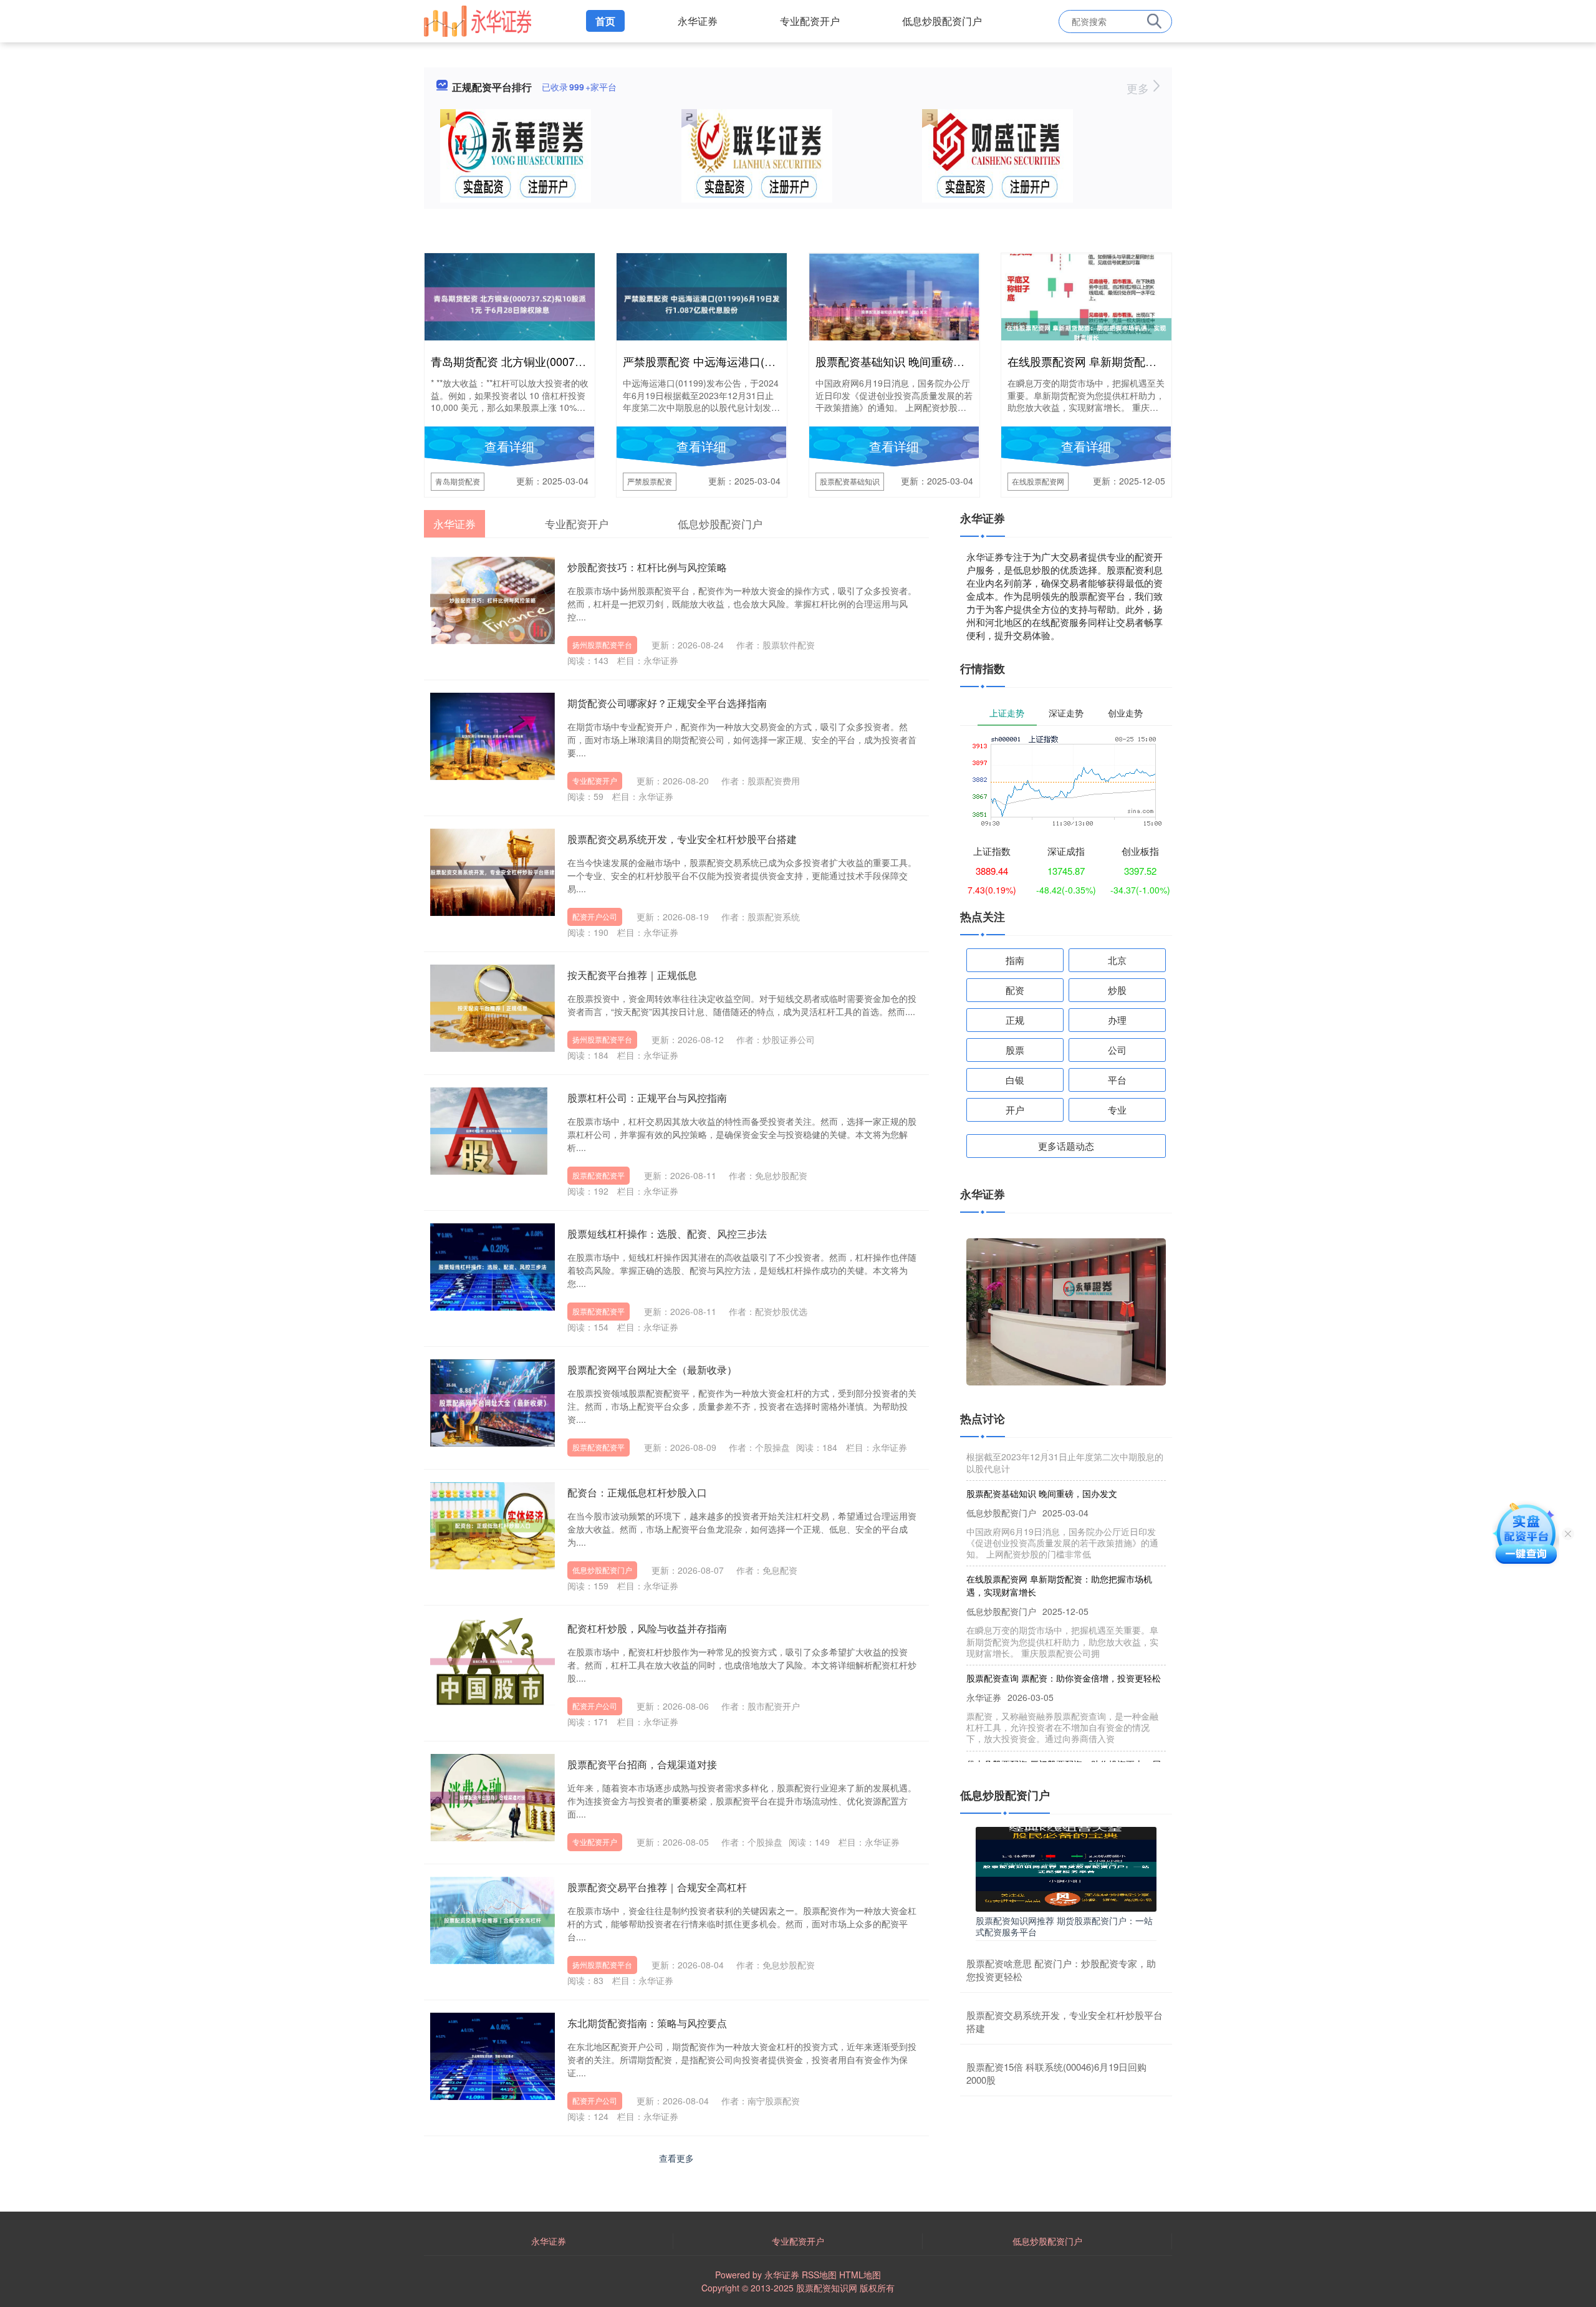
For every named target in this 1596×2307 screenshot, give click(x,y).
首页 (605, 21)
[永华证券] (478, 20)
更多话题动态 (1066, 1146)
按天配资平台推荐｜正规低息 (632, 975)
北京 (1117, 960)
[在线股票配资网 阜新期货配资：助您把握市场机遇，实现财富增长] (1086, 332)
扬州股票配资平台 (602, 644)
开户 (1015, 1110)
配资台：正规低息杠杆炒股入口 (637, 1492)
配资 (1015, 990)
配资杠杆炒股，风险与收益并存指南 (647, 1628)
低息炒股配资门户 (942, 21)
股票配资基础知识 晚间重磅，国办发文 (912, 361)
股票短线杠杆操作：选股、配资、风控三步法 (667, 1234)
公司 (1117, 1050)
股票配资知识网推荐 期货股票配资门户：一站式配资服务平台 (1064, 1926)
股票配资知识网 (827, 2288)
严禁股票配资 (650, 481)
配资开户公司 (595, 916)
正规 (1015, 1020)
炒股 (1117, 990)
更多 (1139, 88)
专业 (1117, 1110)
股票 (1015, 1050)
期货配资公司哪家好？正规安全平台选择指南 (667, 703)
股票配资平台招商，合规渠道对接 (642, 1764)
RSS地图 (819, 2275)
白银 (1015, 1080)
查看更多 (676, 2158)
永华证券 (698, 21)
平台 (1117, 1080)
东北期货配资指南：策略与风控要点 (647, 2023)
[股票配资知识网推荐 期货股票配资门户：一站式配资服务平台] (1066, 1867)
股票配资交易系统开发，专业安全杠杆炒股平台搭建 (682, 839)
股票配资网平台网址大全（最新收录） (652, 1370)
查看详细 (509, 446)
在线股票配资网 (1038, 481)
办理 (1117, 1020)
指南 (1015, 960)
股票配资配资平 (598, 1175)
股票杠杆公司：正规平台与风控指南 (647, 1098)
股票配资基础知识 (850, 481)
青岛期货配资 (458, 481)
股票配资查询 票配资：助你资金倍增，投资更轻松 (1064, 1648)
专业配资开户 (810, 21)
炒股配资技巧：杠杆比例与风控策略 (647, 567)
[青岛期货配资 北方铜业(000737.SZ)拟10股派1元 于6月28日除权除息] (510, 303)
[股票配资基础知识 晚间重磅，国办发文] (894, 311)
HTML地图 (860, 2275)
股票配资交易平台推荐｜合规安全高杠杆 (657, 1887)
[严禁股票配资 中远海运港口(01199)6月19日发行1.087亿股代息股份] (702, 303)
